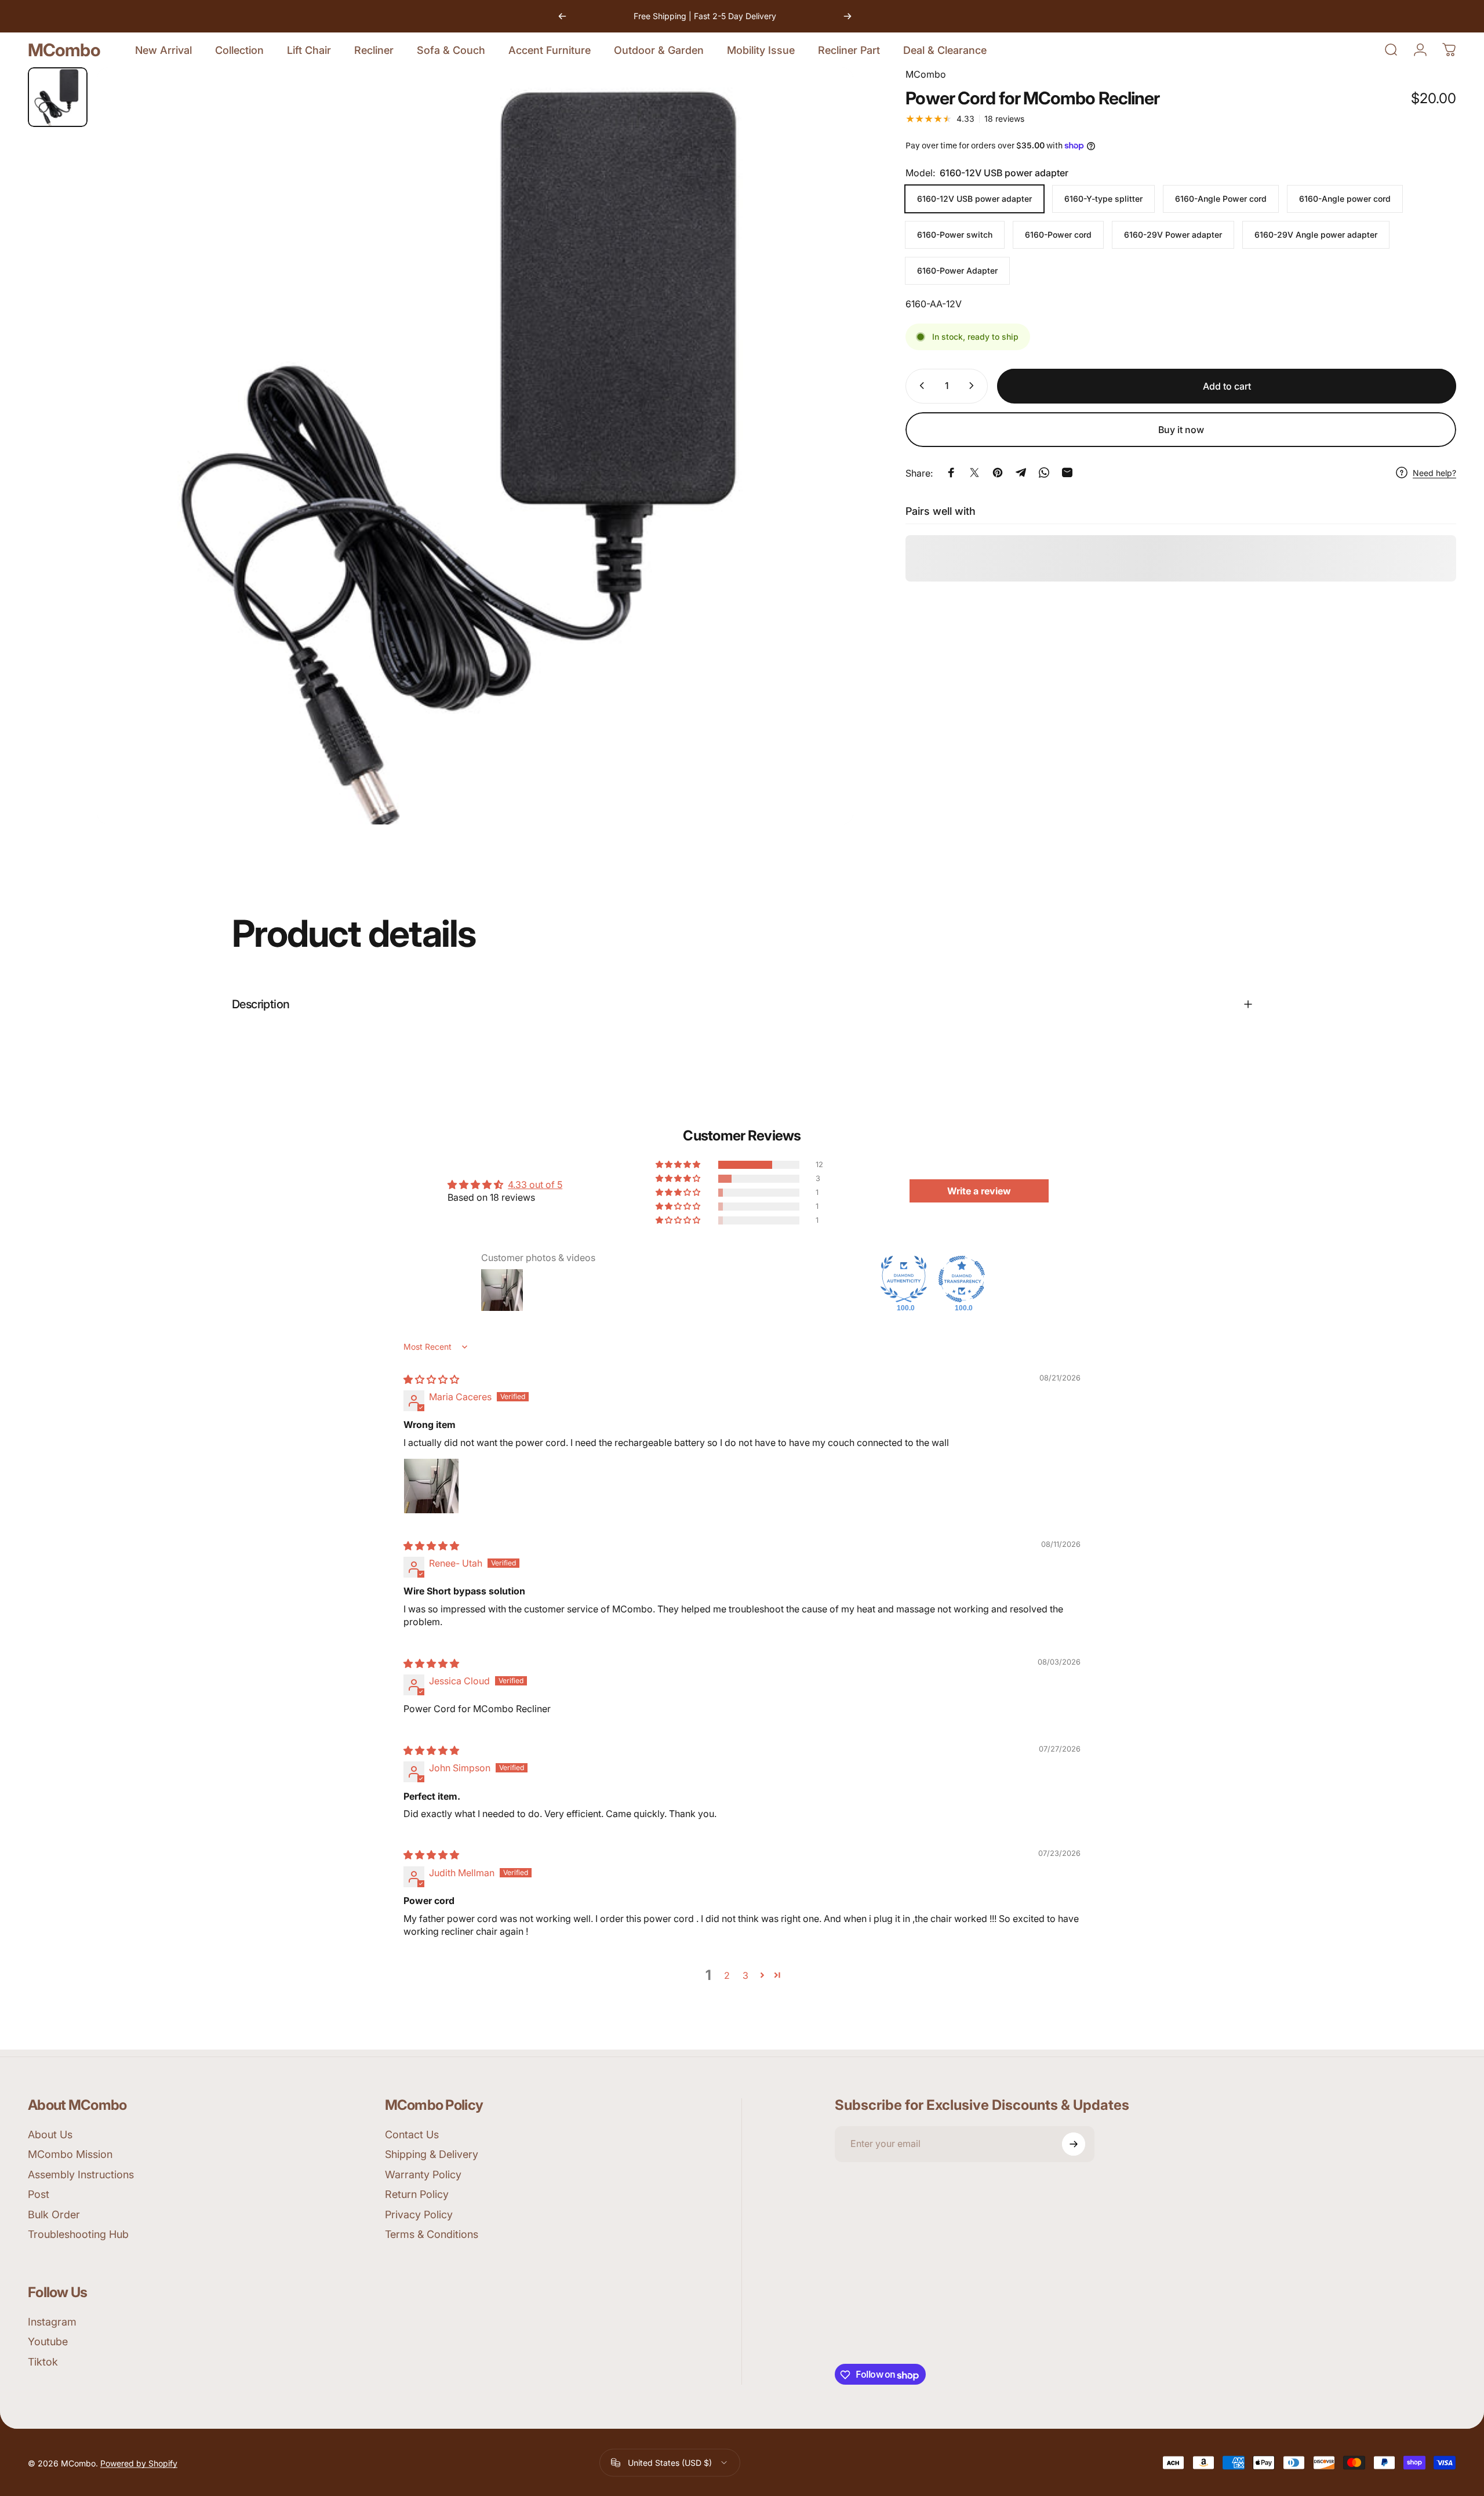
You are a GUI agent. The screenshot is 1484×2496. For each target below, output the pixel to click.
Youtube (48, 2342)
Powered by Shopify (139, 2463)
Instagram (52, 2322)
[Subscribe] (1074, 2144)
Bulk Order (54, 2215)
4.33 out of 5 (535, 1185)
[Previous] (562, 16)
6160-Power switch (955, 235)
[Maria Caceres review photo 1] (431, 1486)
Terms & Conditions (432, 2235)
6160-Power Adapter (957, 270)
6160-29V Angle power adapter (1316, 235)
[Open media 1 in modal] (475, 446)
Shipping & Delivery (432, 2155)
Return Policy (417, 2195)
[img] (431, 1379)
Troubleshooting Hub (78, 2235)
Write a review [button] (979, 1191)
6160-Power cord (1058, 235)
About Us (50, 2135)
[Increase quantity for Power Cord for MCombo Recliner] (974, 386)
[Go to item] (58, 97)
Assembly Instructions (81, 2175)
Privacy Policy (419, 2215)
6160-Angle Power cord (1221, 199)
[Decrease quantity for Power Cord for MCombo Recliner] (919, 386)
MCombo (64, 50)
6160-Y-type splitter (1103, 199)
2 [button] (727, 1975)
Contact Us (412, 2135)
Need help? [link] (1434, 473)
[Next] (848, 16)
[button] (679, 1165)
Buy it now (1181, 430)
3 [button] (745, 1975)
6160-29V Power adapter (1173, 235)
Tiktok (43, 2362)
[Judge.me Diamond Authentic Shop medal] (904, 1279)
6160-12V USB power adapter (974, 199)
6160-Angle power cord (1345, 199)
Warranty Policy (423, 2175)
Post (39, 2195)
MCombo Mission (70, 2155)
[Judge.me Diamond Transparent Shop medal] (962, 1279)
